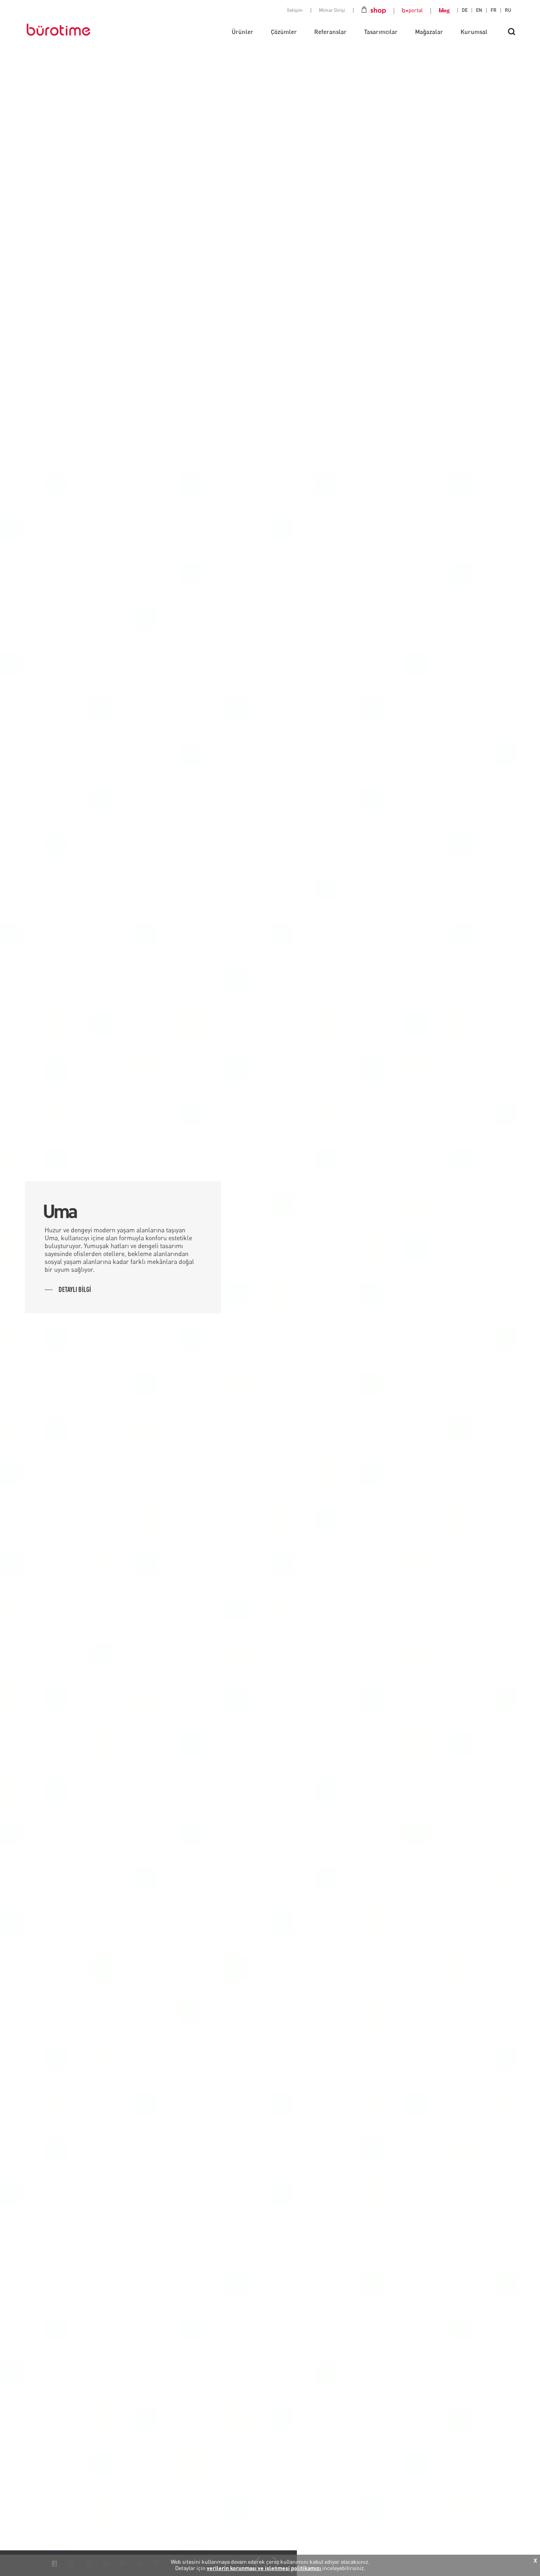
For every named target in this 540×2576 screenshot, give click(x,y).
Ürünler (243, 32)
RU (508, 10)
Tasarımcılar (381, 32)
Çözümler (284, 32)
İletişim (295, 10)
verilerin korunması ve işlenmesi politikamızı (264, 2568)
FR (494, 10)
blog (444, 10)
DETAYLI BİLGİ (75, 1289)
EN (479, 10)
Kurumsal (474, 32)
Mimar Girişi (332, 10)
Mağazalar (429, 32)
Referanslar (330, 32)
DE (465, 10)
